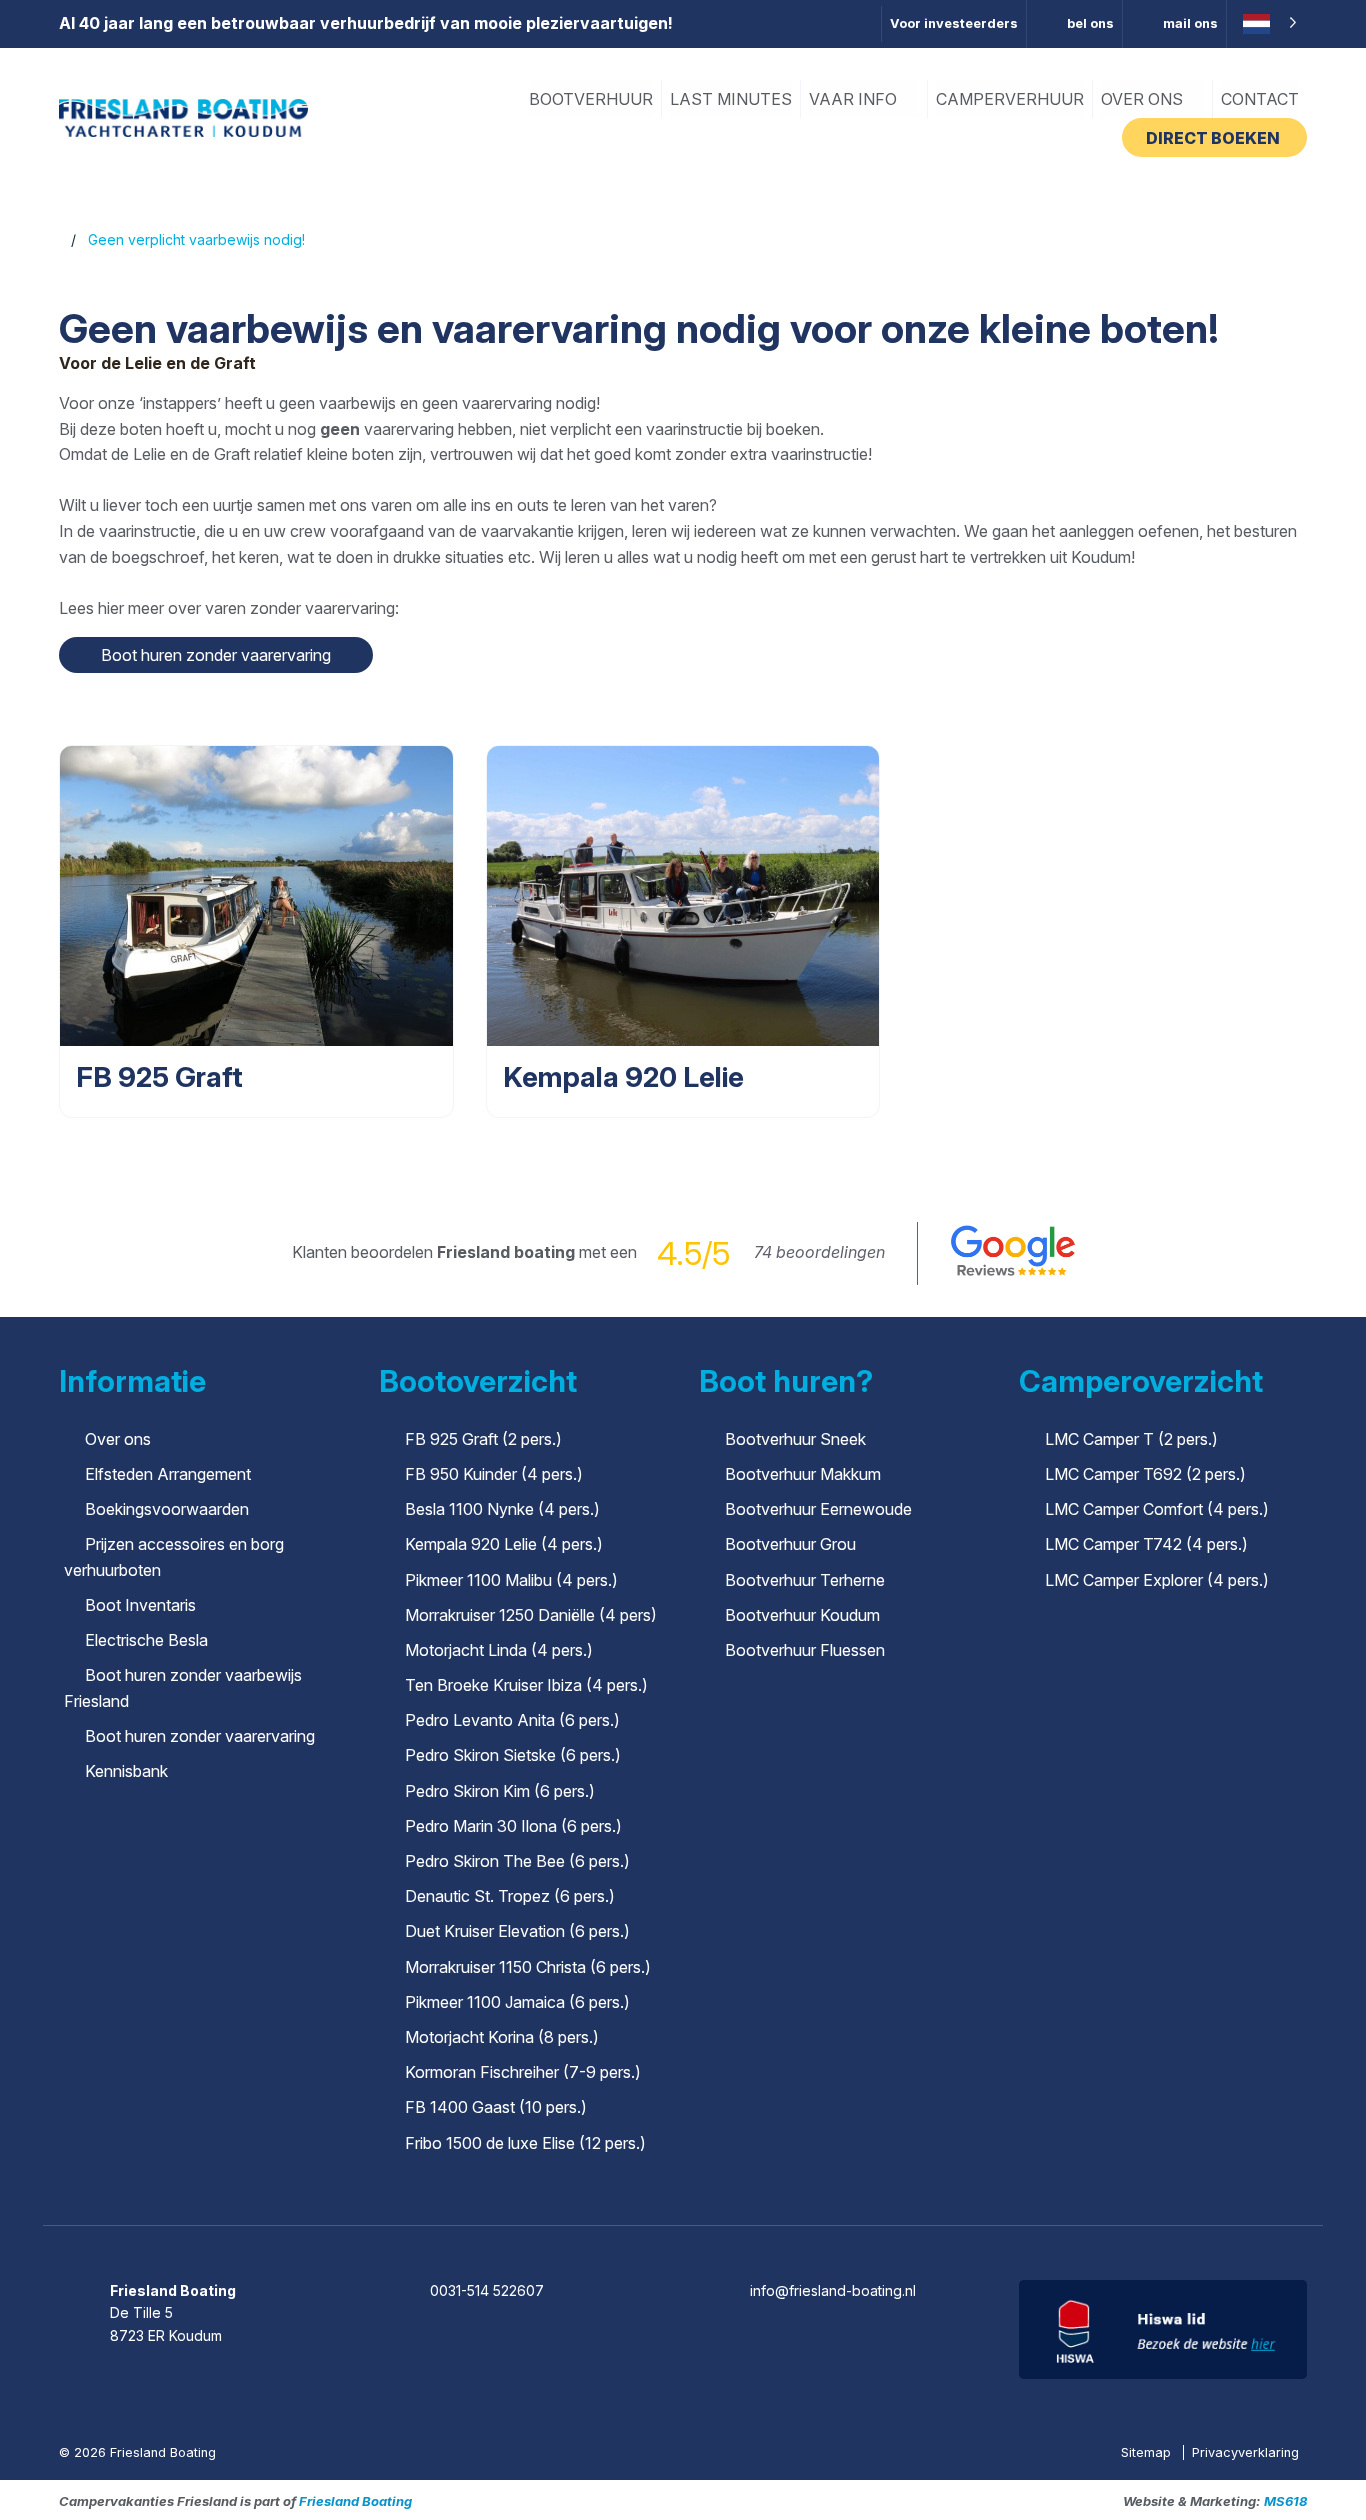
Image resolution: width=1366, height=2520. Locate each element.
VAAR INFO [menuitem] (855, 99)
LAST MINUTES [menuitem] (731, 99)
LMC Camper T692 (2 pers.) (1145, 1474)
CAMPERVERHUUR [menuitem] (1010, 99)
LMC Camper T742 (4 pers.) (1146, 1544)
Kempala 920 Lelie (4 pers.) (504, 1544)
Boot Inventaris (140, 1605)
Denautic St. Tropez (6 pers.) (510, 1896)
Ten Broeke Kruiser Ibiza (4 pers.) (526, 1685)
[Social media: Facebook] (627, 2236)
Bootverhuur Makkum (803, 1474)
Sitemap (1148, 2452)
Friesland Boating (355, 2501)
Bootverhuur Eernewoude (818, 1509)
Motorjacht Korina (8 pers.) (502, 2037)
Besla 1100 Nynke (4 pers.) (502, 1509)
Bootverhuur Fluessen (805, 1650)
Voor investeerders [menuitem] (954, 23)
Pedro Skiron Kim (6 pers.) (500, 1791)
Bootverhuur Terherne (805, 1580)
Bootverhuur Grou (790, 1544)
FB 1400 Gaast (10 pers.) (496, 2107)
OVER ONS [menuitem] (1144, 99)
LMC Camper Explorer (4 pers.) (1157, 1580)
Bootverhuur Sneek (795, 1439)
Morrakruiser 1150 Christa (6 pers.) (528, 1967)
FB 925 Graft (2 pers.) (483, 1439)
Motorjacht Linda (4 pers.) (499, 1650)
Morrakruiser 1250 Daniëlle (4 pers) (531, 1615)
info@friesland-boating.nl (833, 2290)
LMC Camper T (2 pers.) (1131, 1439)
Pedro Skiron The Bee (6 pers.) (517, 1861)
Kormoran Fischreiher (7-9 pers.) (523, 2072)
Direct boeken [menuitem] (1214, 138)
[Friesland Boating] (183, 117)
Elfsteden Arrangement (168, 1474)
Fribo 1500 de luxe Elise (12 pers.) (525, 2143)
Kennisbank (126, 1771)
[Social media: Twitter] (684, 2236)
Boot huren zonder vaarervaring (200, 1736)
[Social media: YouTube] (740, 2236)
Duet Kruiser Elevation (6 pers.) (517, 1931)
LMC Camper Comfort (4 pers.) (1157, 1509)
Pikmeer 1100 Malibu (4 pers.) (511, 1580)
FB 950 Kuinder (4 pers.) (494, 1474)
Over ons (118, 1439)
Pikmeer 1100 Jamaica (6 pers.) (517, 2002)
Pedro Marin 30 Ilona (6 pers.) (513, 1826)
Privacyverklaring (1245, 2452)
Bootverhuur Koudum (802, 1615)
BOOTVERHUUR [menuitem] (591, 99)
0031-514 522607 (487, 2290)
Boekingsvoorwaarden (167, 1509)
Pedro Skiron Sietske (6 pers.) (513, 1755)
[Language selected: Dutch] (1267, 24)
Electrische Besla (146, 1640)
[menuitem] (1074, 24)
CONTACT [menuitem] (1260, 99)
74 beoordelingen (819, 1252)
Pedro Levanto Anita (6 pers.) (512, 1720)
